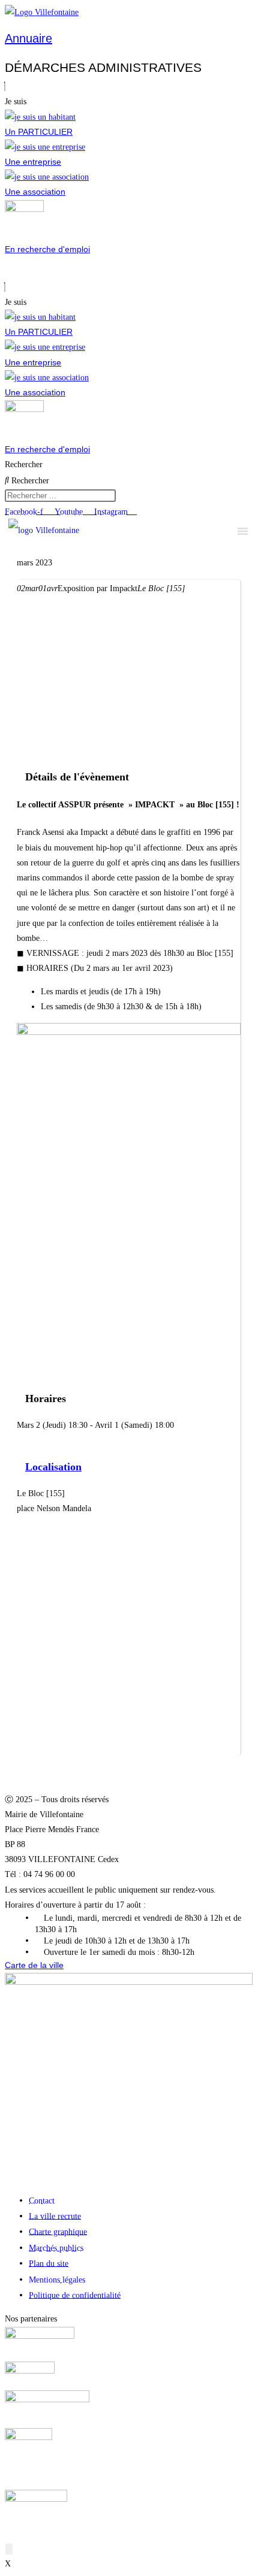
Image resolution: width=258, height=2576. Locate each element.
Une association (35, 192)
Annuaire (28, 38)
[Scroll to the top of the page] (8, 2534)
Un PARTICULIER (39, 132)
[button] (129, 87)
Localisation (53, 1467)
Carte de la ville (34, 1965)
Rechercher (24, 464)
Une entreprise (33, 162)
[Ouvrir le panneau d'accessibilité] (9, 2549)
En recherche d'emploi (47, 249)
